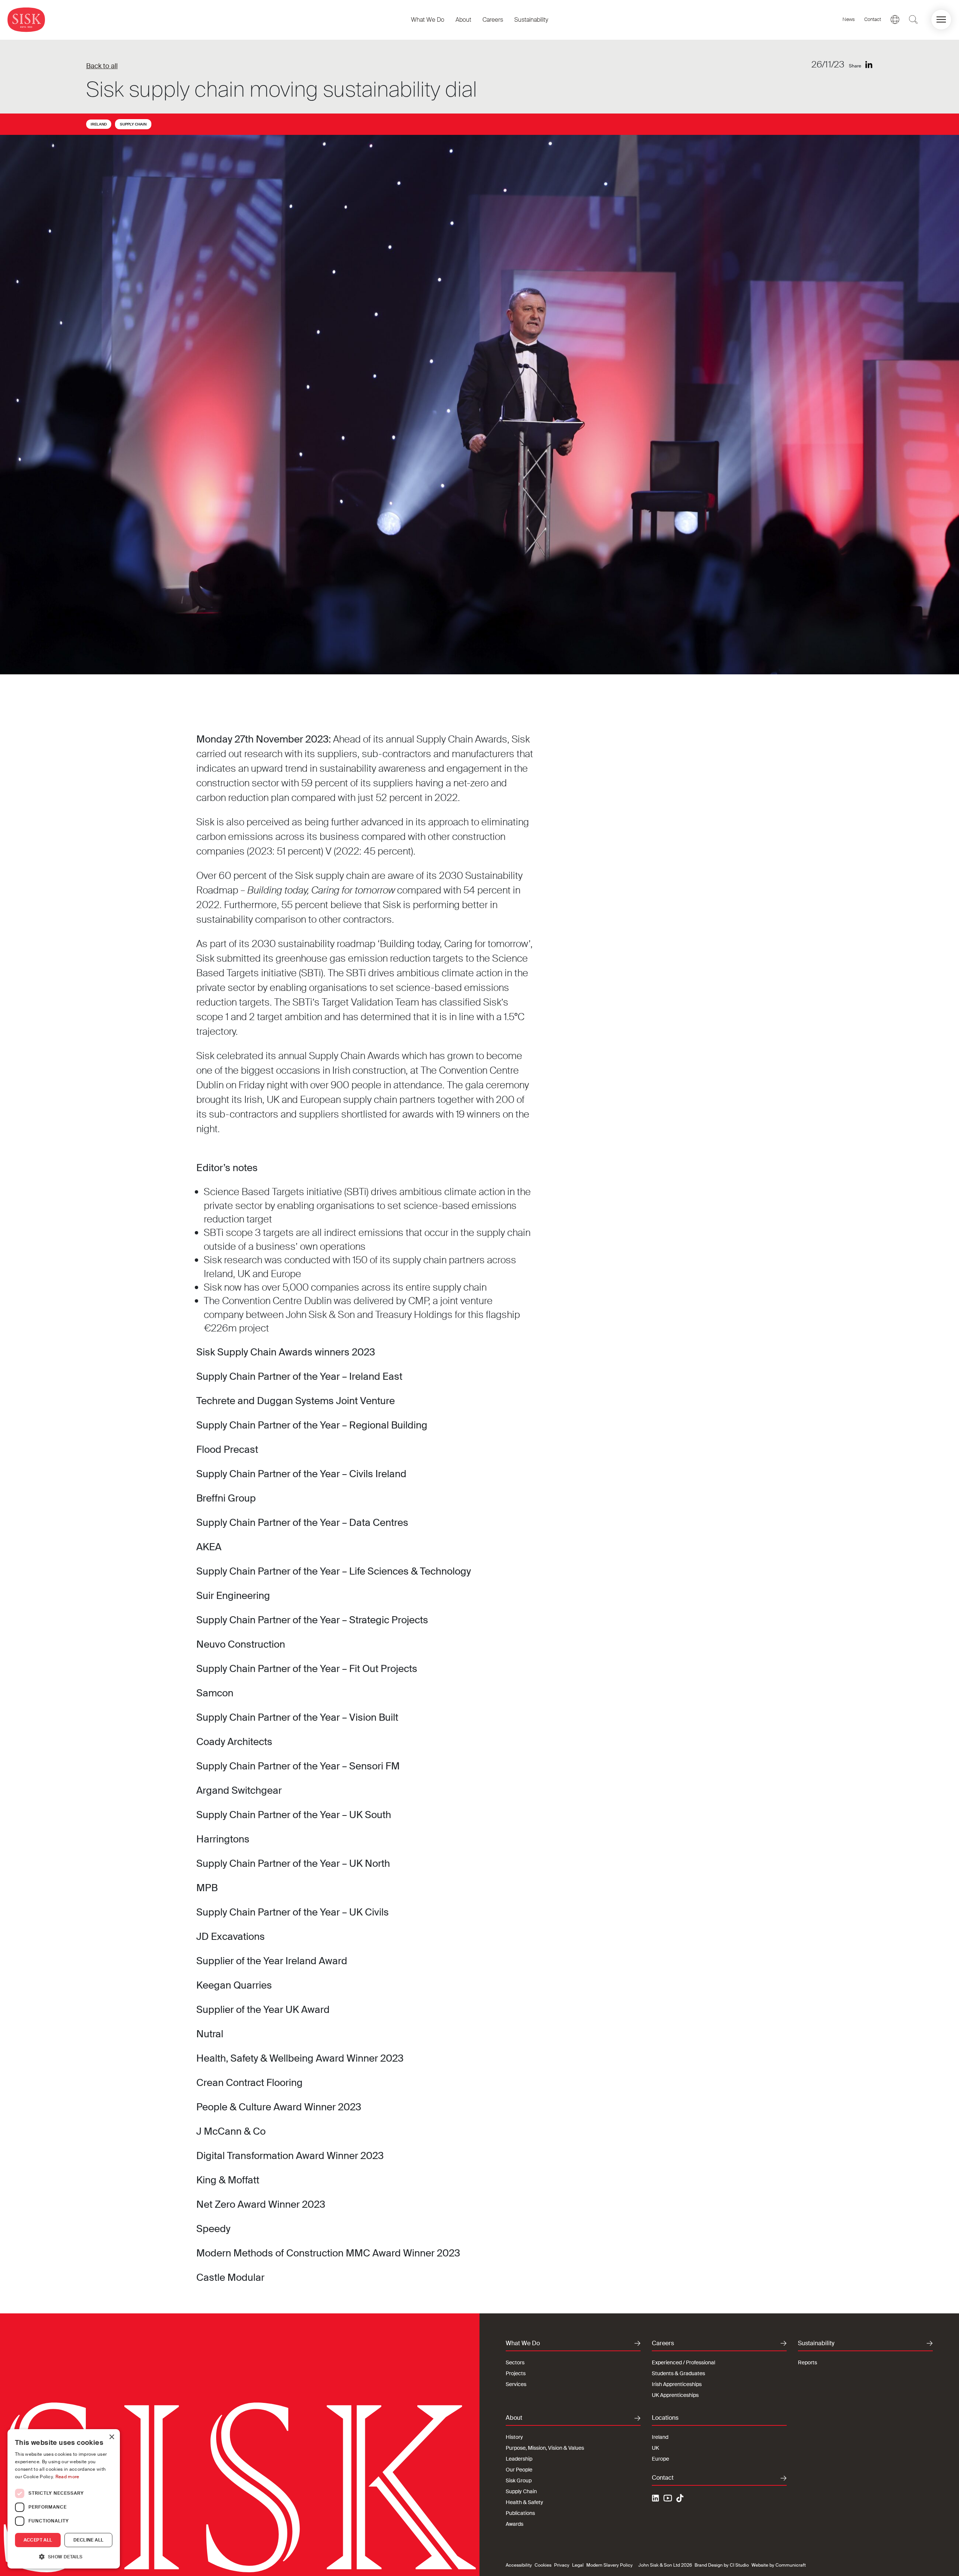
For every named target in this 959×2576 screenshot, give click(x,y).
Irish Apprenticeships (677, 2384)
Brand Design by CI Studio (722, 2565)
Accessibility (519, 2565)
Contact (873, 19)
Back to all (102, 66)
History (514, 2437)
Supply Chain (133, 124)
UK (655, 2448)
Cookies (543, 2565)
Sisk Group (519, 2480)
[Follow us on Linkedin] (656, 2499)
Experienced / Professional (683, 2362)
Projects (516, 2373)
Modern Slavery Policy (609, 2565)
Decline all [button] (88, 2540)
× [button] (111, 2437)
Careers (493, 20)
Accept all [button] (38, 2540)
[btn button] (913, 19)
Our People (519, 2470)
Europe (660, 2459)
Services (516, 2384)
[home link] (26, 20)
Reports (807, 2362)
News (849, 19)
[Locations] (895, 19)
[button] (941, 20)
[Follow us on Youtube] (668, 2499)
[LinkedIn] (869, 65)
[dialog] (64, 2499)
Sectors (515, 2362)
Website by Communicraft (779, 2565)
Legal (578, 2565)
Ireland (99, 124)
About (463, 20)
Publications (520, 2513)
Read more (67, 2477)
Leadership (519, 2459)
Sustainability (531, 20)
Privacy (562, 2565)
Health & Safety (524, 2502)
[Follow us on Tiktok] (680, 2498)
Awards (515, 2524)
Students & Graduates (678, 2373)
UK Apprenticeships (675, 2395)
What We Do (428, 20)
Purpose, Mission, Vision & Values (545, 2448)
